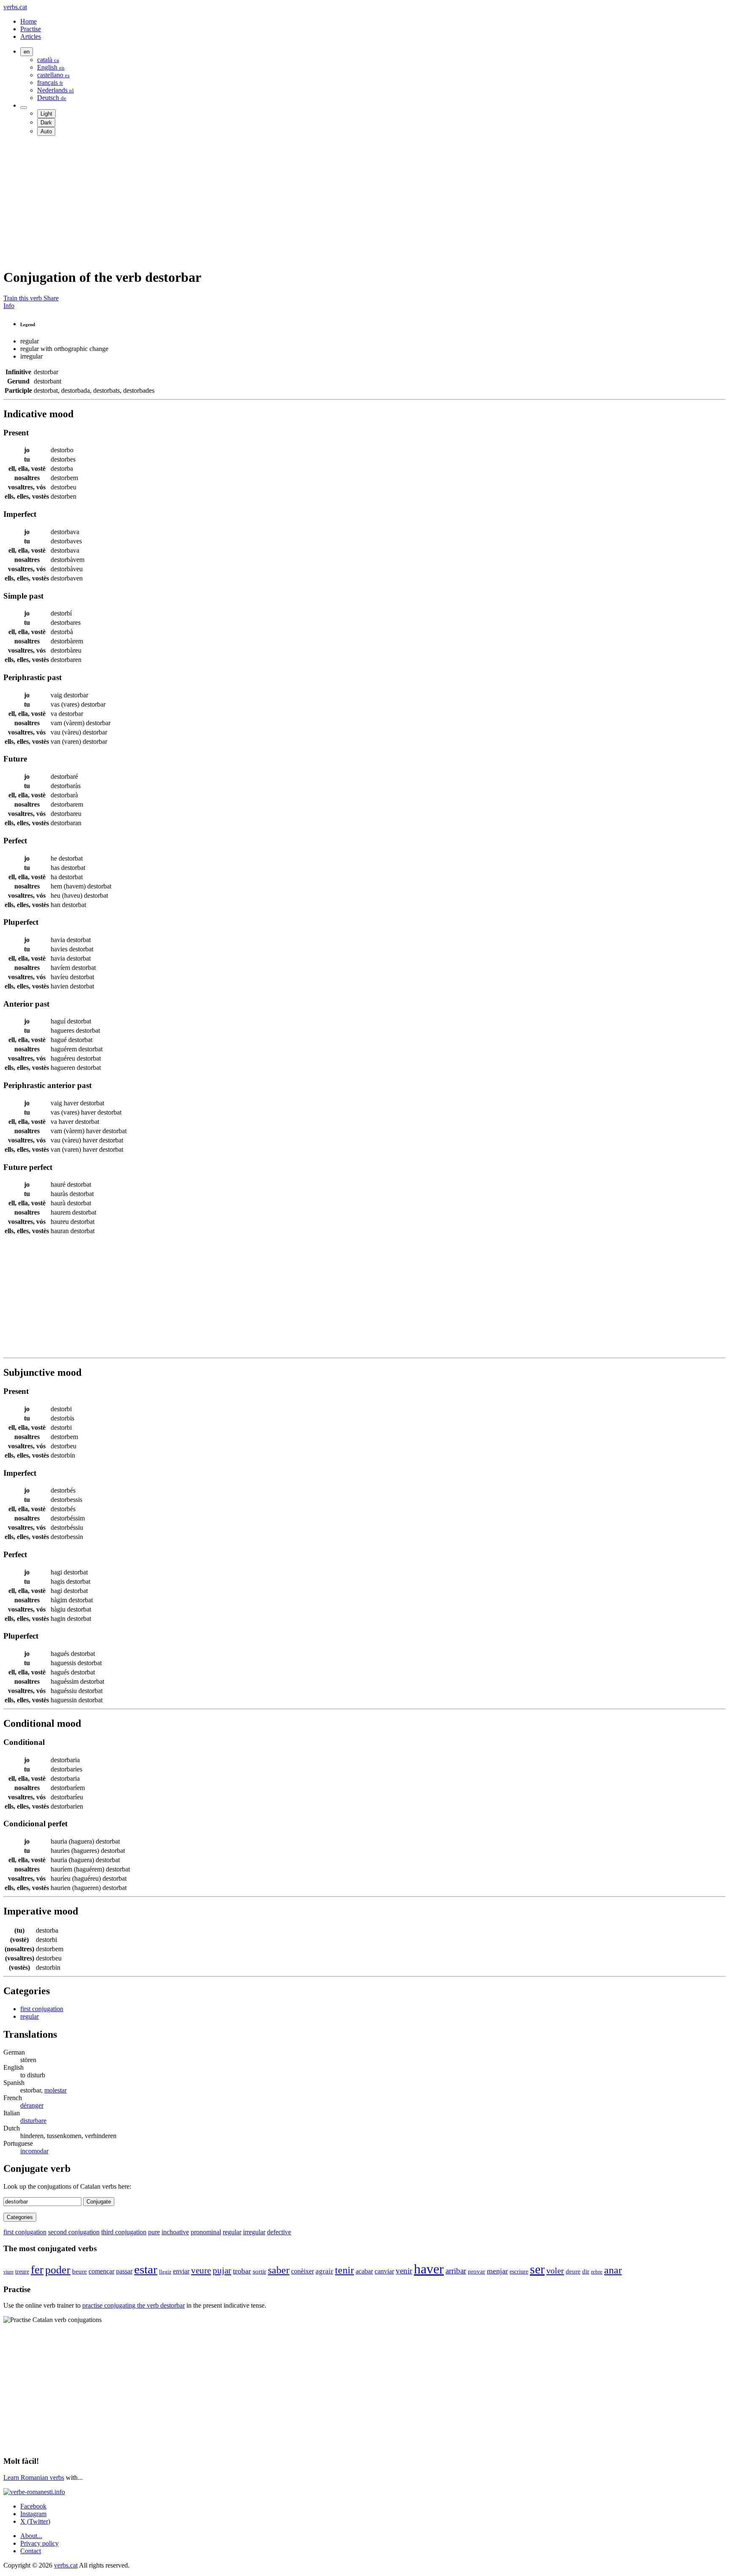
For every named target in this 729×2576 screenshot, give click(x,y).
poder (58, 2270)
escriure (519, 2271)
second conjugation (74, 2232)
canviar (384, 2271)
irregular (254, 2232)
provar (477, 2271)
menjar (497, 2271)
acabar (364, 2271)
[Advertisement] (256, 202)
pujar (222, 2271)
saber (279, 2270)
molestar (55, 2090)
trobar (242, 2271)
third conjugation (124, 2232)
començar (101, 2271)
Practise (31, 29)
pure (154, 2232)
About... (31, 2536)
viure (8, 2272)
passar (124, 2271)
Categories (20, 2217)
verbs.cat (15, 7)
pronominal (206, 2232)
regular (30, 2016)
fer (37, 2270)
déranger (32, 2105)
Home (28, 21)
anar (613, 2270)
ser (537, 2269)
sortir (259, 2271)
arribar (456, 2271)
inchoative (175, 2232)
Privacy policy (39, 2543)
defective (279, 2232)
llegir (165, 2272)
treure (22, 2272)
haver (429, 2269)
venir (404, 2271)
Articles (31, 36)
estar (146, 2269)
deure (573, 2271)
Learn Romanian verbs (34, 2477)
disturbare (33, 2121)
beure (80, 2271)
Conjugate (99, 2202)
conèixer (302, 2271)
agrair (324, 2271)
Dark (46, 123)
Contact (31, 2551)
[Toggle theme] (24, 108)
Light (46, 114)
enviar (181, 2271)
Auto (46, 131)
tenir (344, 2270)
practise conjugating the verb (134, 2305)
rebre (597, 2272)
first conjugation (42, 2009)
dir (586, 2271)
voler (555, 2271)
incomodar (34, 2151)
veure (201, 2271)
